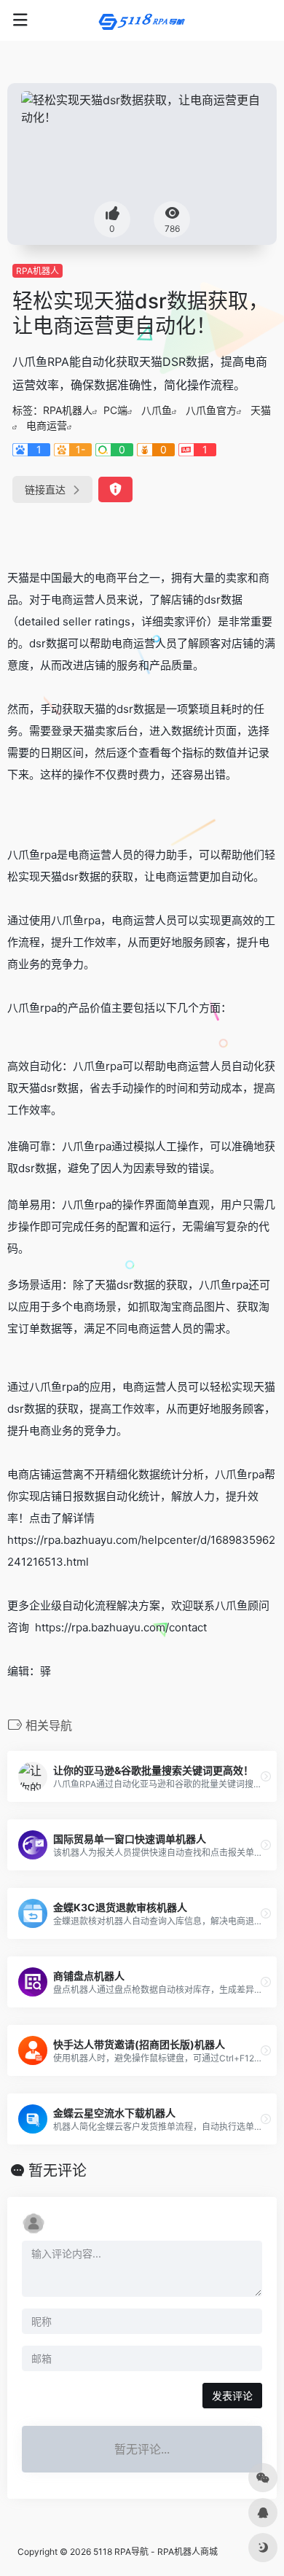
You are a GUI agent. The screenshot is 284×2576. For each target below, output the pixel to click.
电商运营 (47, 425)
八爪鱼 (157, 410)
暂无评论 (58, 2171)
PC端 (115, 410)
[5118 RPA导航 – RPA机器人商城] (142, 20)
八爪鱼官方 (211, 410)
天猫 (261, 410)
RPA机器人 (38, 271)
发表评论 (232, 2396)
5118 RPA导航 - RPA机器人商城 (155, 2552)
